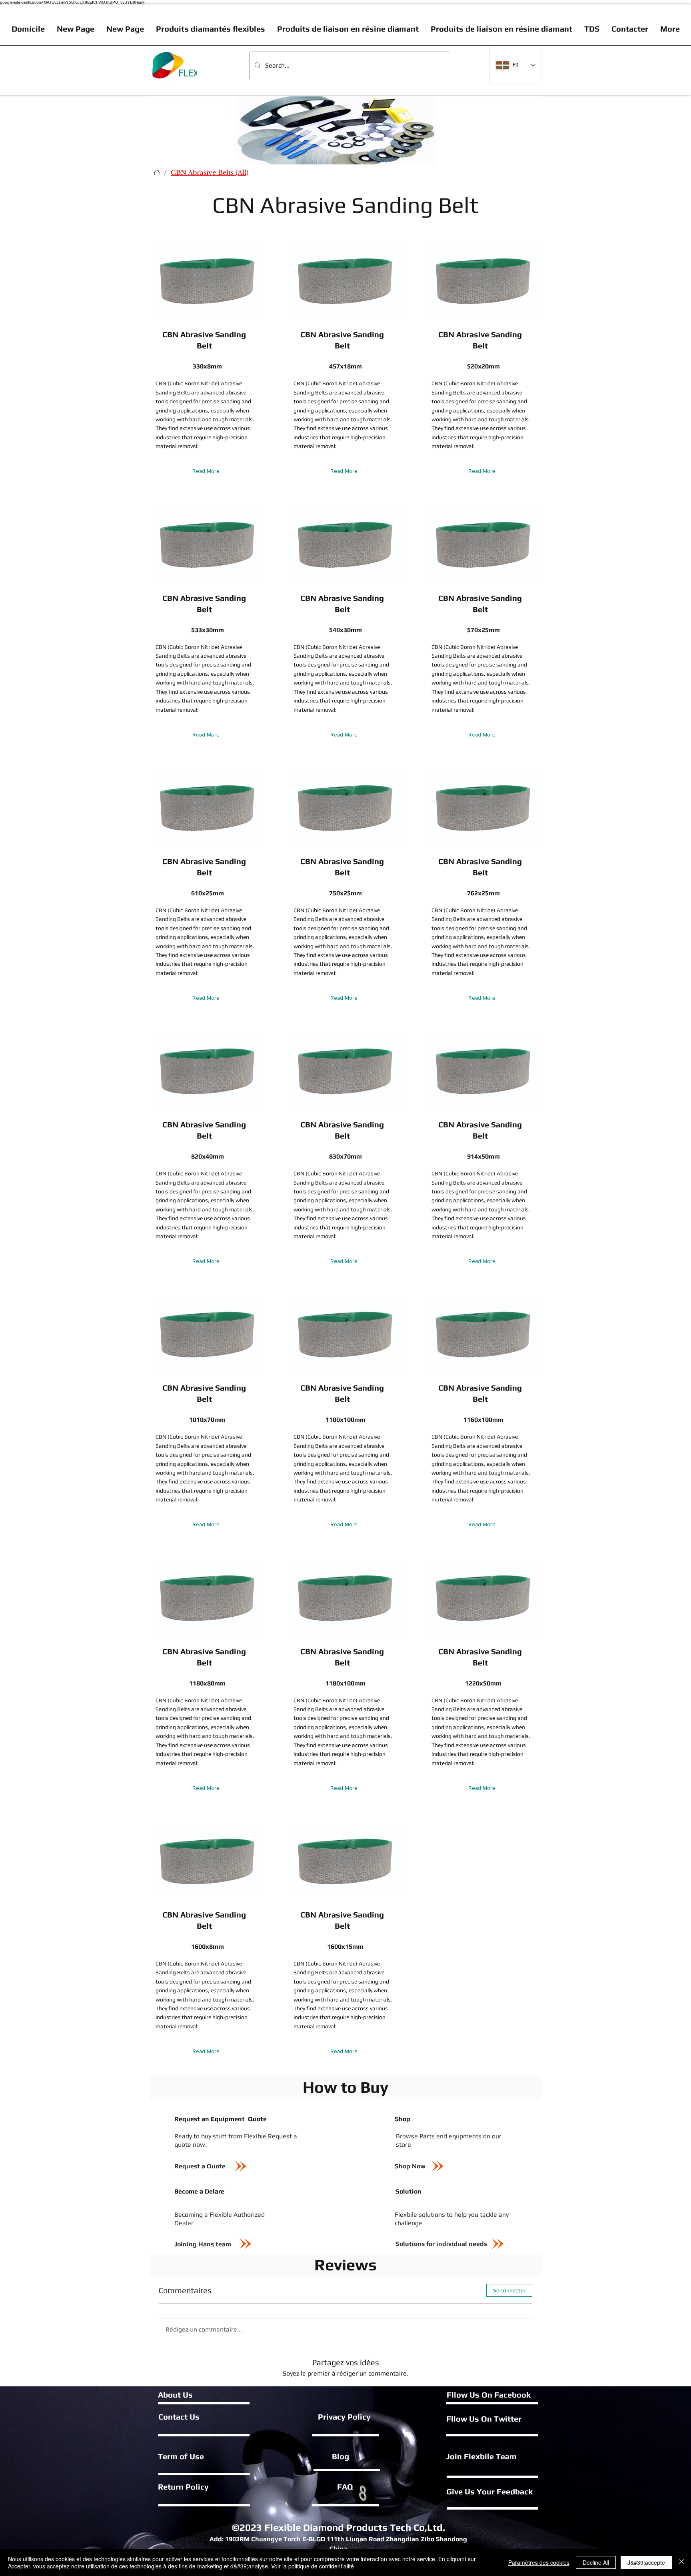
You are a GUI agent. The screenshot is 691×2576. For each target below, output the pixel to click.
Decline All (596, 2562)
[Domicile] (157, 172)
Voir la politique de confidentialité (313, 2566)
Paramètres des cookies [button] (539, 2562)
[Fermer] (681, 2562)
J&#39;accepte (646, 2562)
